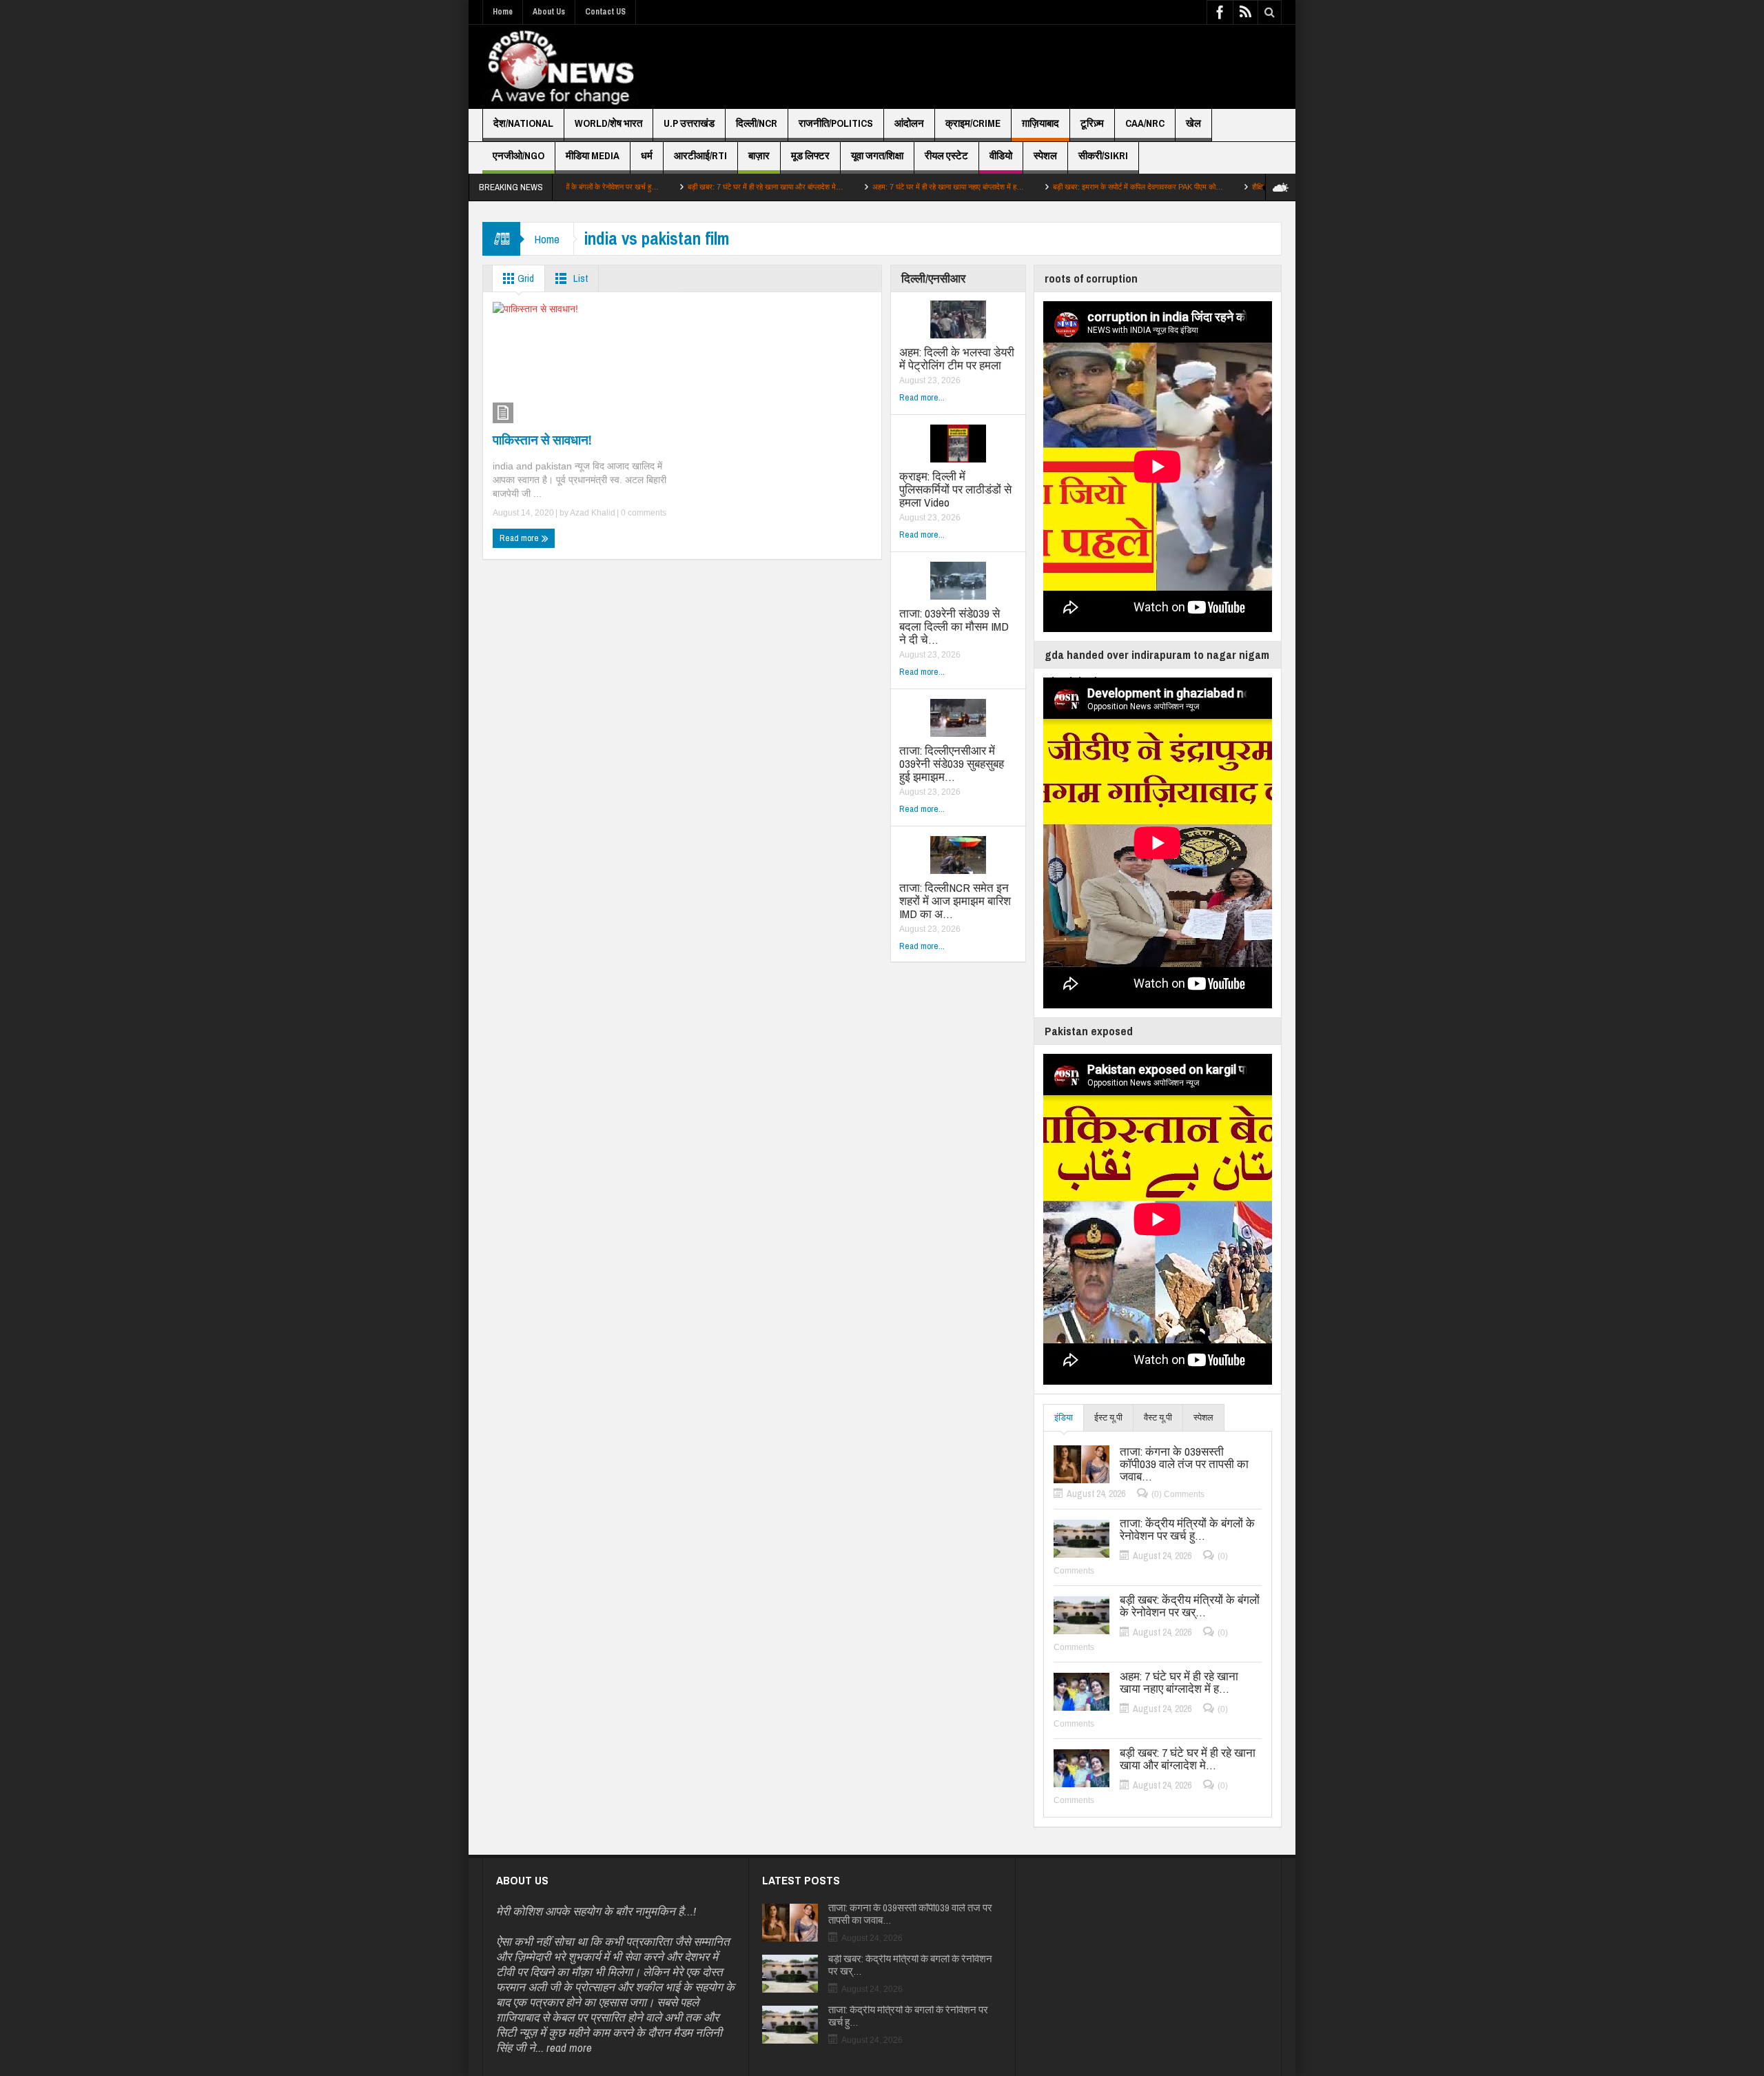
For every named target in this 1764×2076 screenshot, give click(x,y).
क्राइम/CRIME (973, 123)
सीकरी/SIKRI (1103, 155)
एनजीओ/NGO (519, 155)
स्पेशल (1045, 155)
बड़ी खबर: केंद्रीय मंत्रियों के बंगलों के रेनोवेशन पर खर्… (1190, 1606)
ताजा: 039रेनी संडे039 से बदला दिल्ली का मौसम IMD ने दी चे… (954, 626)
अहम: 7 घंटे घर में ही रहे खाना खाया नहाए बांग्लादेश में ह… (852, 187)
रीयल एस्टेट (946, 155)
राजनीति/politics (836, 123)
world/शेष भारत (608, 123)
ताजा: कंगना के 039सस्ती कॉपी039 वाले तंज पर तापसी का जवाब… (1184, 1464)
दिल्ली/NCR (757, 123)
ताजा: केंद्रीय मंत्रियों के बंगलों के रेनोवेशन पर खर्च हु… (1187, 1529)
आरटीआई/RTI (700, 155)
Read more (520, 538)
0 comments (643, 513)
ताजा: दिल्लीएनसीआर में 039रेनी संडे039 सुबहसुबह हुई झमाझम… (952, 763)
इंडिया (1064, 1417)
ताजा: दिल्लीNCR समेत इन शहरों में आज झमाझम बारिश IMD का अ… (955, 900)
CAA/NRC (1145, 123)
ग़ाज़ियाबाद (1040, 123)
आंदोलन (909, 123)
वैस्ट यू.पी (1158, 1417)
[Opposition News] (560, 67)
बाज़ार (759, 155)
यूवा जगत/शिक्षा (877, 155)
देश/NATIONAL (523, 123)
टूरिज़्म (1092, 123)
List (580, 278)
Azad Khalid (593, 513)
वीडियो (1001, 155)
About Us (549, 12)
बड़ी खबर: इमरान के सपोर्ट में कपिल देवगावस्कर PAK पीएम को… (1042, 187)
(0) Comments (1178, 1494)
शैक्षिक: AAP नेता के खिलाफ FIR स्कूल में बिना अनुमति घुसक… (1241, 187)
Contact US (605, 12)
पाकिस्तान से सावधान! (542, 440)
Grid (525, 278)
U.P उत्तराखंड (689, 123)
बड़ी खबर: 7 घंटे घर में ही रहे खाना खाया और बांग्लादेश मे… (669, 187)
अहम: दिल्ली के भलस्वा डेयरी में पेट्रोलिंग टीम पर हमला (957, 358)
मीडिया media (593, 155)
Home (503, 12)
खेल (1193, 123)
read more (569, 2047)
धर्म (647, 155)
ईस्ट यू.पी (1108, 1417)
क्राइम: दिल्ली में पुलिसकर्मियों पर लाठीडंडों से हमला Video (955, 489)
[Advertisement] (1031, 67)
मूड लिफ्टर (810, 155)
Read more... (922, 397)
